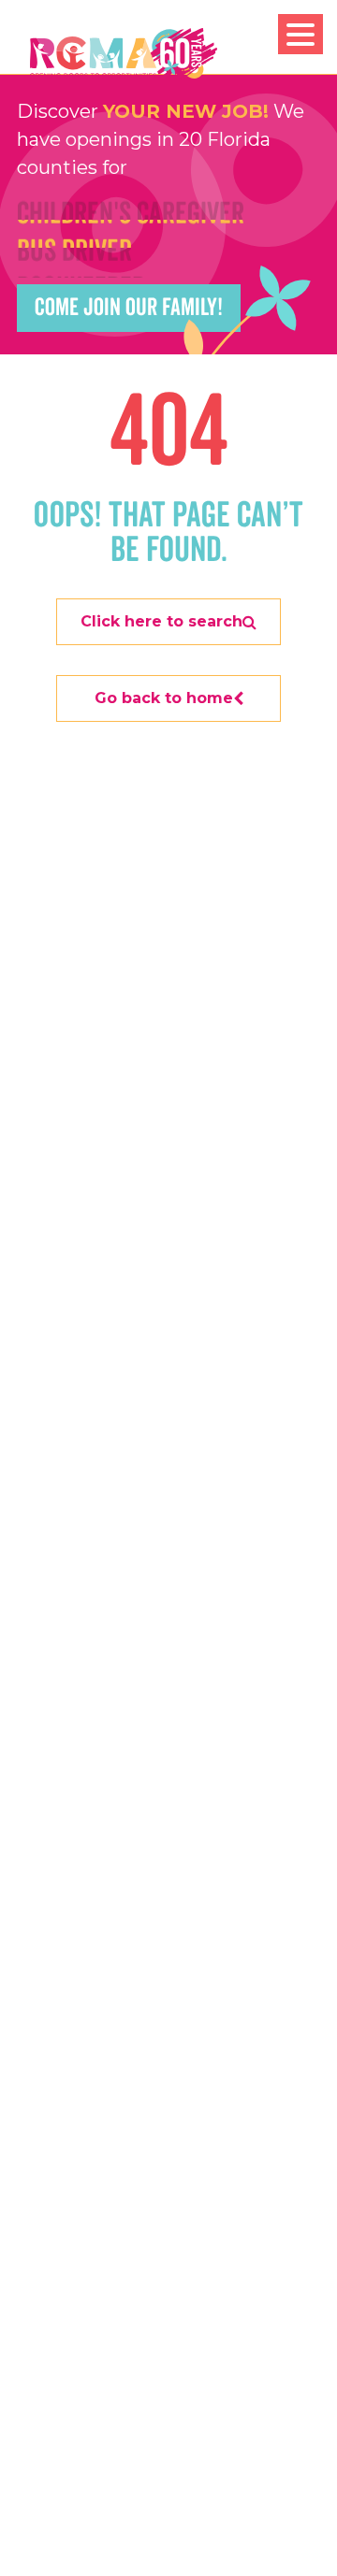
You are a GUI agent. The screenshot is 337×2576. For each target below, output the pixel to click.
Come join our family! (129, 308)
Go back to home (164, 698)
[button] (300, 34)
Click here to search (161, 621)
